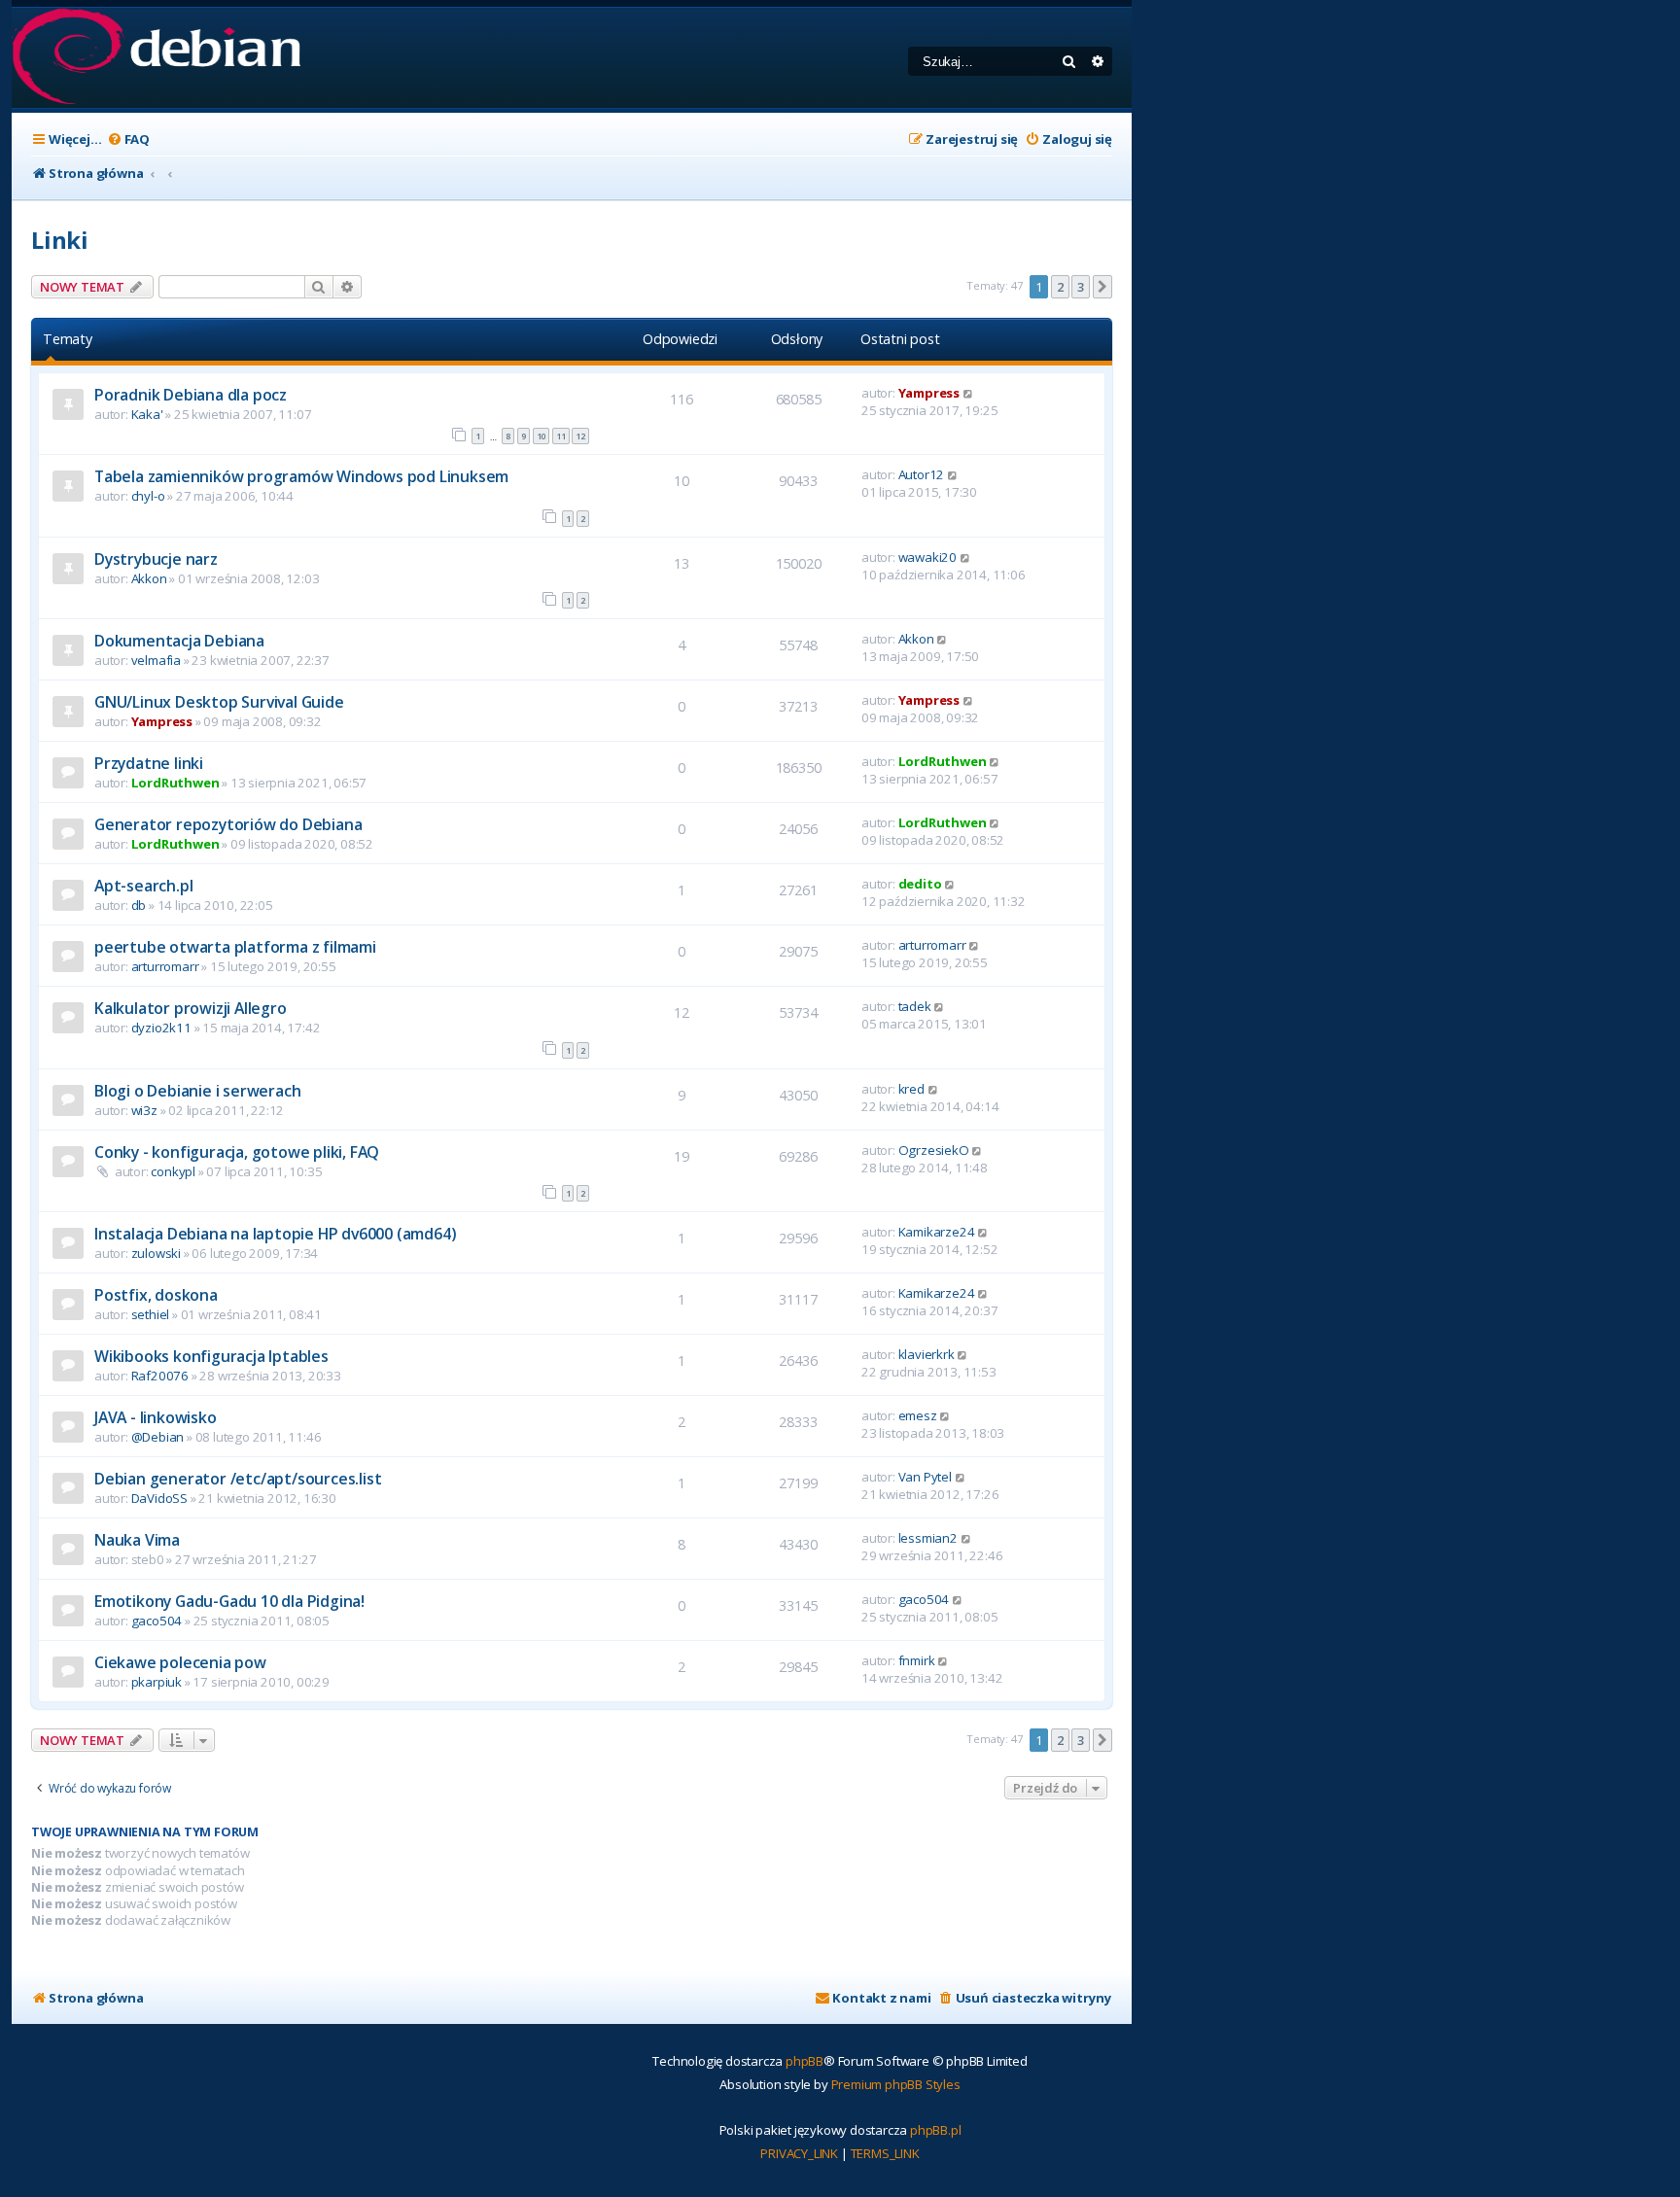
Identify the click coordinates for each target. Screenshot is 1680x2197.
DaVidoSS (159, 1498)
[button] (1102, 287)
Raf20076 (160, 1376)
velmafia (156, 660)
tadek (915, 1006)
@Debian (158, 1437)
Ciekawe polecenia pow (180, 1662)
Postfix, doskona (156, 1295)
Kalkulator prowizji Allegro (191, 1008)
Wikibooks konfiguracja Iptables (211, 1356)
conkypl (173, 1171)
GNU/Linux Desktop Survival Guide (219, 702)
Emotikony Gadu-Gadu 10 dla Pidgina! (229, 1601)
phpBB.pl (935, 2130)
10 (542, 436)
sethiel (151, 1314)
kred (911, 1089)
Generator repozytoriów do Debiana (228, 824)
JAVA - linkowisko (156, 1417)
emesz (918, 1415)
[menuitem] (128, 139)
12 (580, 436)
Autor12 (922, 474)
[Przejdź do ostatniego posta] (969, 393)
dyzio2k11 (161, 1028)
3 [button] (1081, 287)
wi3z (144, 1110)
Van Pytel (925, 1477)
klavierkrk (927, 1354)
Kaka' (147, 414)
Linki (60, 240)
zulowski (156, 1253)
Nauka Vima (137, 1540)
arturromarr (165, 966)
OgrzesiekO (934, 1150)
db (139, 905)
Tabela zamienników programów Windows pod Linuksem (301, 476)
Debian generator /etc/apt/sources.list (238, 1479)
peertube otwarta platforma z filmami (235, 947)
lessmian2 (928, 1538)
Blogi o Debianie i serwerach (197, 1091)
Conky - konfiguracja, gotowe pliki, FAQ (237, 1152)
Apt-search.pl (143, 886)
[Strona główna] (156, 58)
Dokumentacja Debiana (179, 641)
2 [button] (1060, 287)
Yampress (929, 393)
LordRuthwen (175, 783)
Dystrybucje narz (156, 559)
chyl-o (148, 496)
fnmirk (917, 1660)
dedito (920, 884)
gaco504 (157, 1621)
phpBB (805, 2061)
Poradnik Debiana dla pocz (191, 395)
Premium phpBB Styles (896, 2084)
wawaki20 (927, 557)
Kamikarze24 (937, 1232)
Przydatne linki (149, 763)
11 (561, 436)
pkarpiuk (157, 1682)
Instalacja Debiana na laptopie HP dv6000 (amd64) (275, 1234)
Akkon (149, 578)
